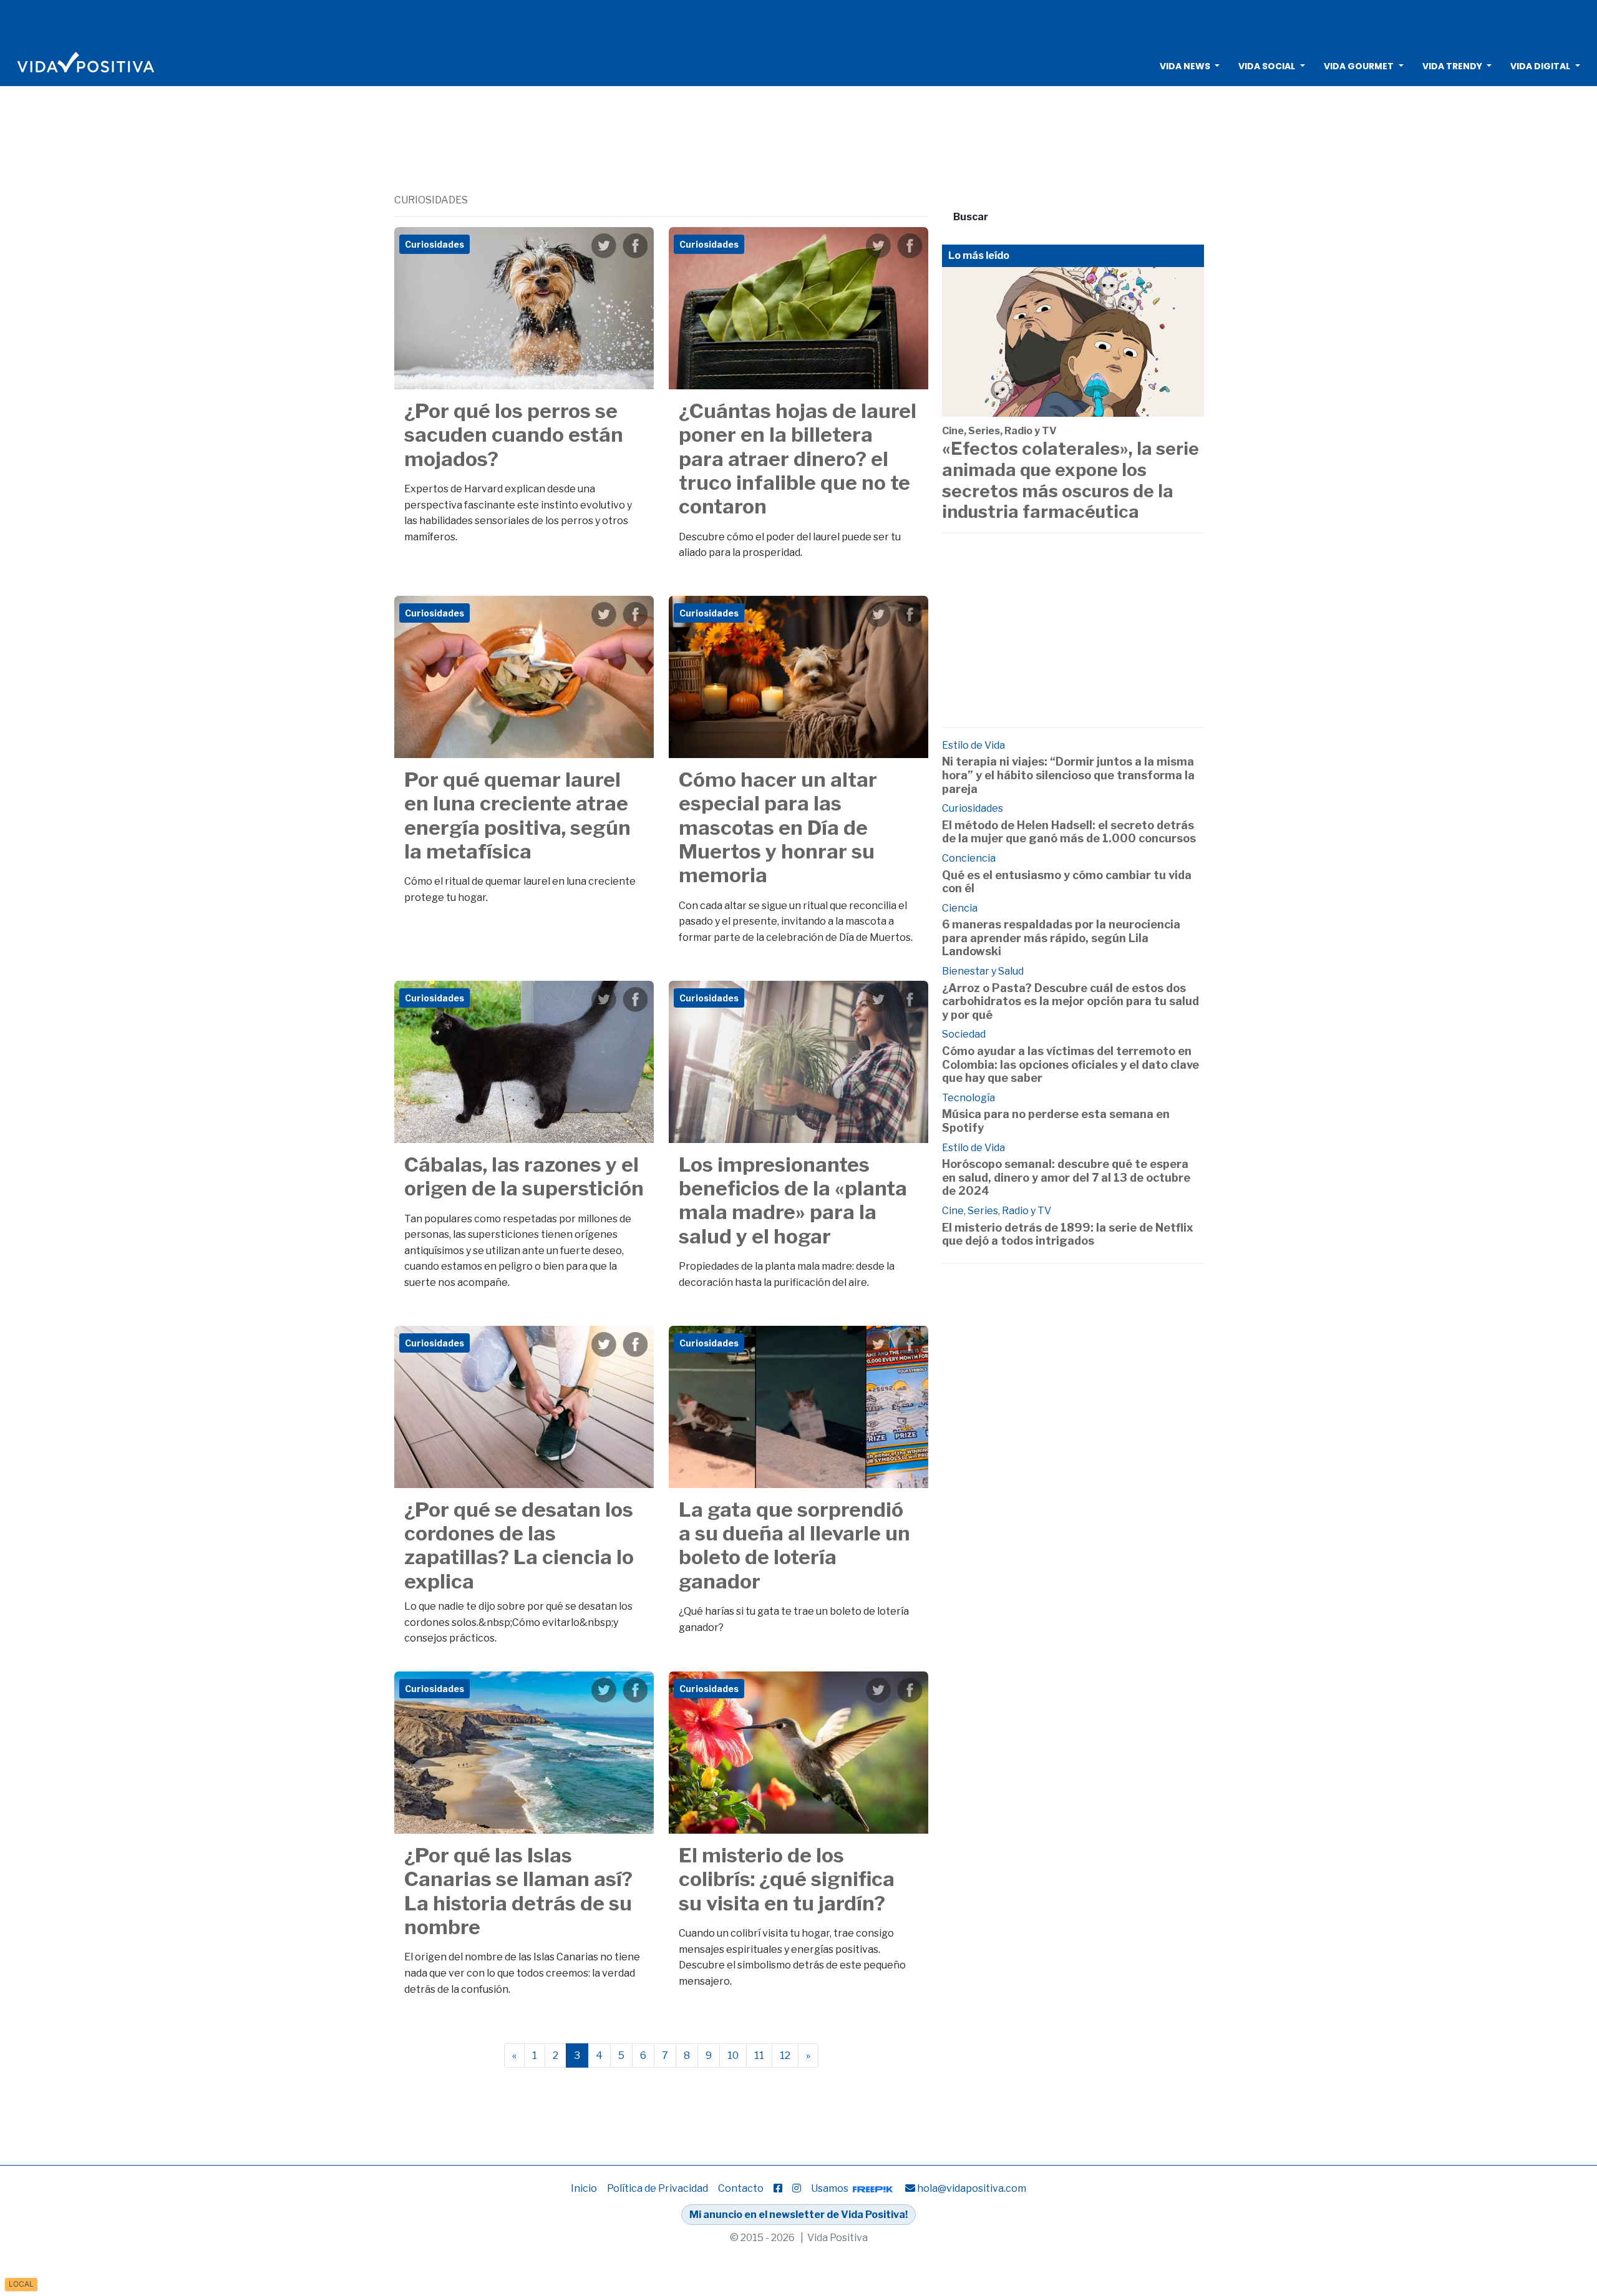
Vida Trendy (1452, 66)
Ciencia (960, 908)
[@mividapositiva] (797, 2188)
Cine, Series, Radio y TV (999, 431)
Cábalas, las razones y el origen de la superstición (524, 1176)
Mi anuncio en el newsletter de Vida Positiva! (798, 2215)
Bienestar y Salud (983, 971)
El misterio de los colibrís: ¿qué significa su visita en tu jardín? (787, 1879)
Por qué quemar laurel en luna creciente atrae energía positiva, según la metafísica (517, 815)
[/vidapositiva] (778, 2188)
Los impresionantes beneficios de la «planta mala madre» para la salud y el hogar (793, 1200)
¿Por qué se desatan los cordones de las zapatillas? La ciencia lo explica (519, 1545)
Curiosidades (973, 808)
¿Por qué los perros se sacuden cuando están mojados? (514, 435)
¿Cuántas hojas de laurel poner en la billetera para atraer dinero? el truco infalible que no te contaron (798, 459)
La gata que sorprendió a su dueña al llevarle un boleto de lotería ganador (794, 1545)
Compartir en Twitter (604, 246)
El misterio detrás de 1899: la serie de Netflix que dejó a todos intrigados (1068, 1234)
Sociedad (964, 1034)
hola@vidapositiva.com (972, 2188)
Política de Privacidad (658, 2188)
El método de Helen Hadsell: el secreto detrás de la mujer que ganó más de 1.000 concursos (1069, 832)
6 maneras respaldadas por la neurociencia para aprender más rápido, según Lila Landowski (1061, 938)
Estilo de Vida (973, 745)
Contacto (741, 2188)
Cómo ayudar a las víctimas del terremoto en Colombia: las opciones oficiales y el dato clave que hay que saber (1070, 1064)
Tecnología (968, 1098)
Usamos (831, 2188)
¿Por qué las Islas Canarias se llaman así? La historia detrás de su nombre (518, 1891)
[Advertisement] (798, 22)
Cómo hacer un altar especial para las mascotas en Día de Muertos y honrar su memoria (778, 828)
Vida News (1185, 66)
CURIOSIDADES (431, 200)
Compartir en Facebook (635, 246)
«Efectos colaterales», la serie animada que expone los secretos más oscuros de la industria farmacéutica (1070, 480)
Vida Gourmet (1359, 66)
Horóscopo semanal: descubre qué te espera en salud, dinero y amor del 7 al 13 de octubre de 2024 (1066, 1177)
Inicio (584, 2188)
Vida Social (1267, 66)
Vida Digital (1540, 66)
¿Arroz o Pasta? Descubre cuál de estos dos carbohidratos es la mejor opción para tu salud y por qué (1070, 1001)
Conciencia (969, 858)
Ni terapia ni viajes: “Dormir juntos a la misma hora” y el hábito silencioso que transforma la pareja (1068, 775)
